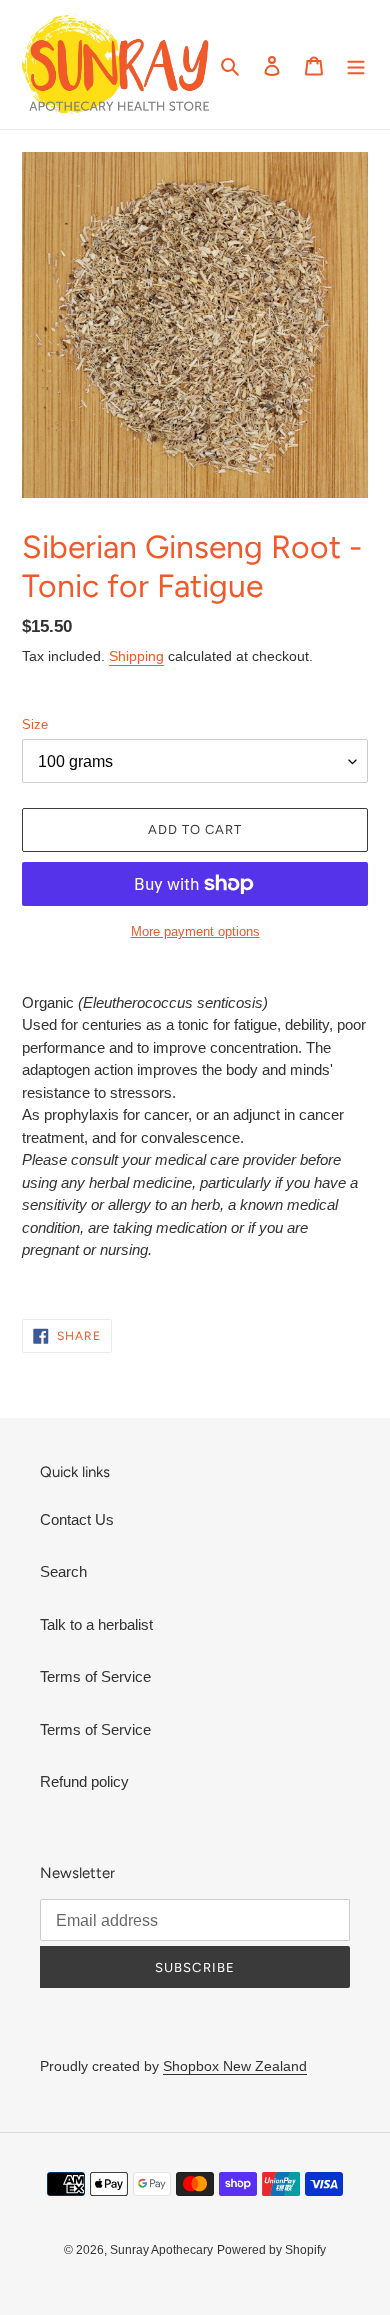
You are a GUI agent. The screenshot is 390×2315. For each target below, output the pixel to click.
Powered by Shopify (271, 2250)
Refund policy (84, 1781)
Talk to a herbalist (96, 1624)
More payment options (195, 931)
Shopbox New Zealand (235, 2066)
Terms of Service (95, 1676)
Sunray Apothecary (161, 2250)
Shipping (136, 656)
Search (63, 1571)
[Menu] (356, 64)
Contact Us (77, 1519)
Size (35, 724)
